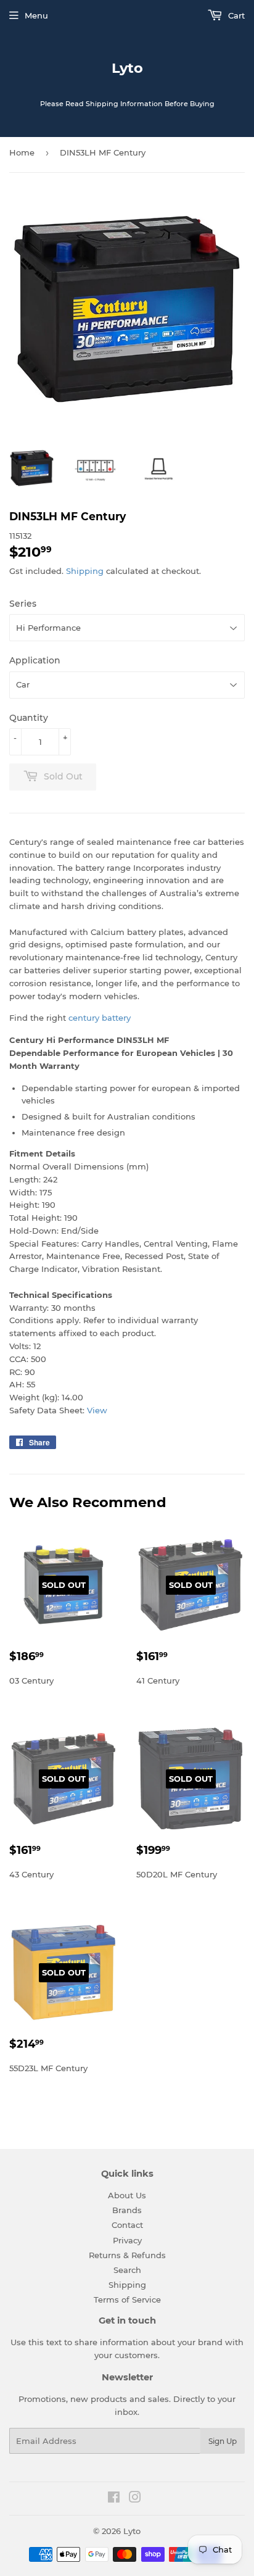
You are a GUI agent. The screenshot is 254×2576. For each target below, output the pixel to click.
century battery (100, 1018)
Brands (127, 2210)
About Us (127, 2195)
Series (23, 604)
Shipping (85, 571)
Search (127, 2270)
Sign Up (223, 2441)
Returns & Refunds (127, 2255)
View (97, 1410)
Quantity (29, 718)
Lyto (127, 68)
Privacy (127, 2240)
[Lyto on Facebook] (114, 2499)
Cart (235, 15)
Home (22, 152)
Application (35, 660)
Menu (36, 15)
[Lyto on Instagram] (135, 2499)
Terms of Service (127, 2300)
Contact (127, 2225)
